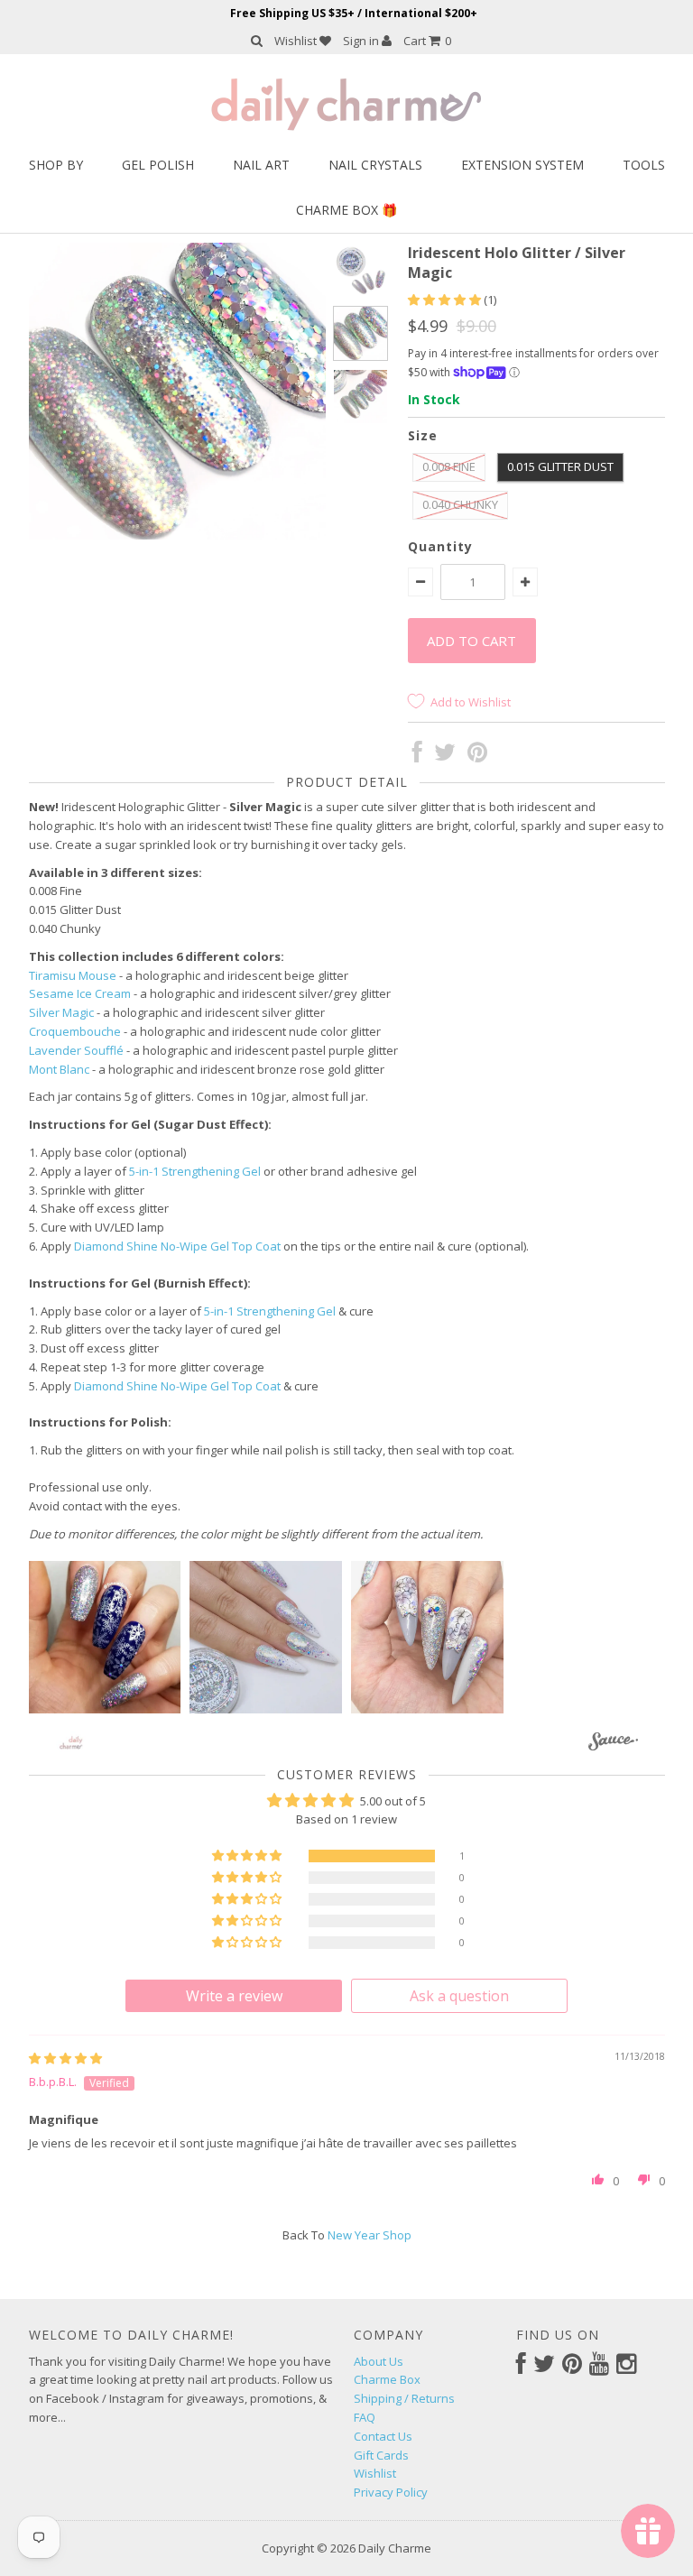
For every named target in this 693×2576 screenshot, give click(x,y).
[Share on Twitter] (445, 756)
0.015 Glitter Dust (560, 466)
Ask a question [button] (459, 1996)
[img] (65, 2058)
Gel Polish (158, 165)
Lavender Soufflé (76, 1050)
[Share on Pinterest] (477, 756)
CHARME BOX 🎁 (346, 210)
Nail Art (261, 165)
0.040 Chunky (460, 504)
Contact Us (383, 2436)
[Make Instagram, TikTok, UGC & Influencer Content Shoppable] (613, 1745)
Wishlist (297, 41)
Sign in (362, 41)
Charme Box (387, 2379)
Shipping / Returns (404, 2398)
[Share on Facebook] (417, 756)
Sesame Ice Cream (80, 993)
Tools (644, 165)
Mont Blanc (59, 1069)
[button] (446, 300)
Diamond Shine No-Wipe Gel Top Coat (177, 1246)
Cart (427, 41)
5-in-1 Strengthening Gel (195, 1171)
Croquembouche (75, 1031)
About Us (379, 2361)
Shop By (56, 165)
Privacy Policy (391, 2492)
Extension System (522, 165)
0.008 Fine (449, 466)
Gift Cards (381, 2455)
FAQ (365, 2417)
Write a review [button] (234, 1996)
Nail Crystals (375, 165)
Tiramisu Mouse (73, 975)
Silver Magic (61, 1012)
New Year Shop (370, 2235)
